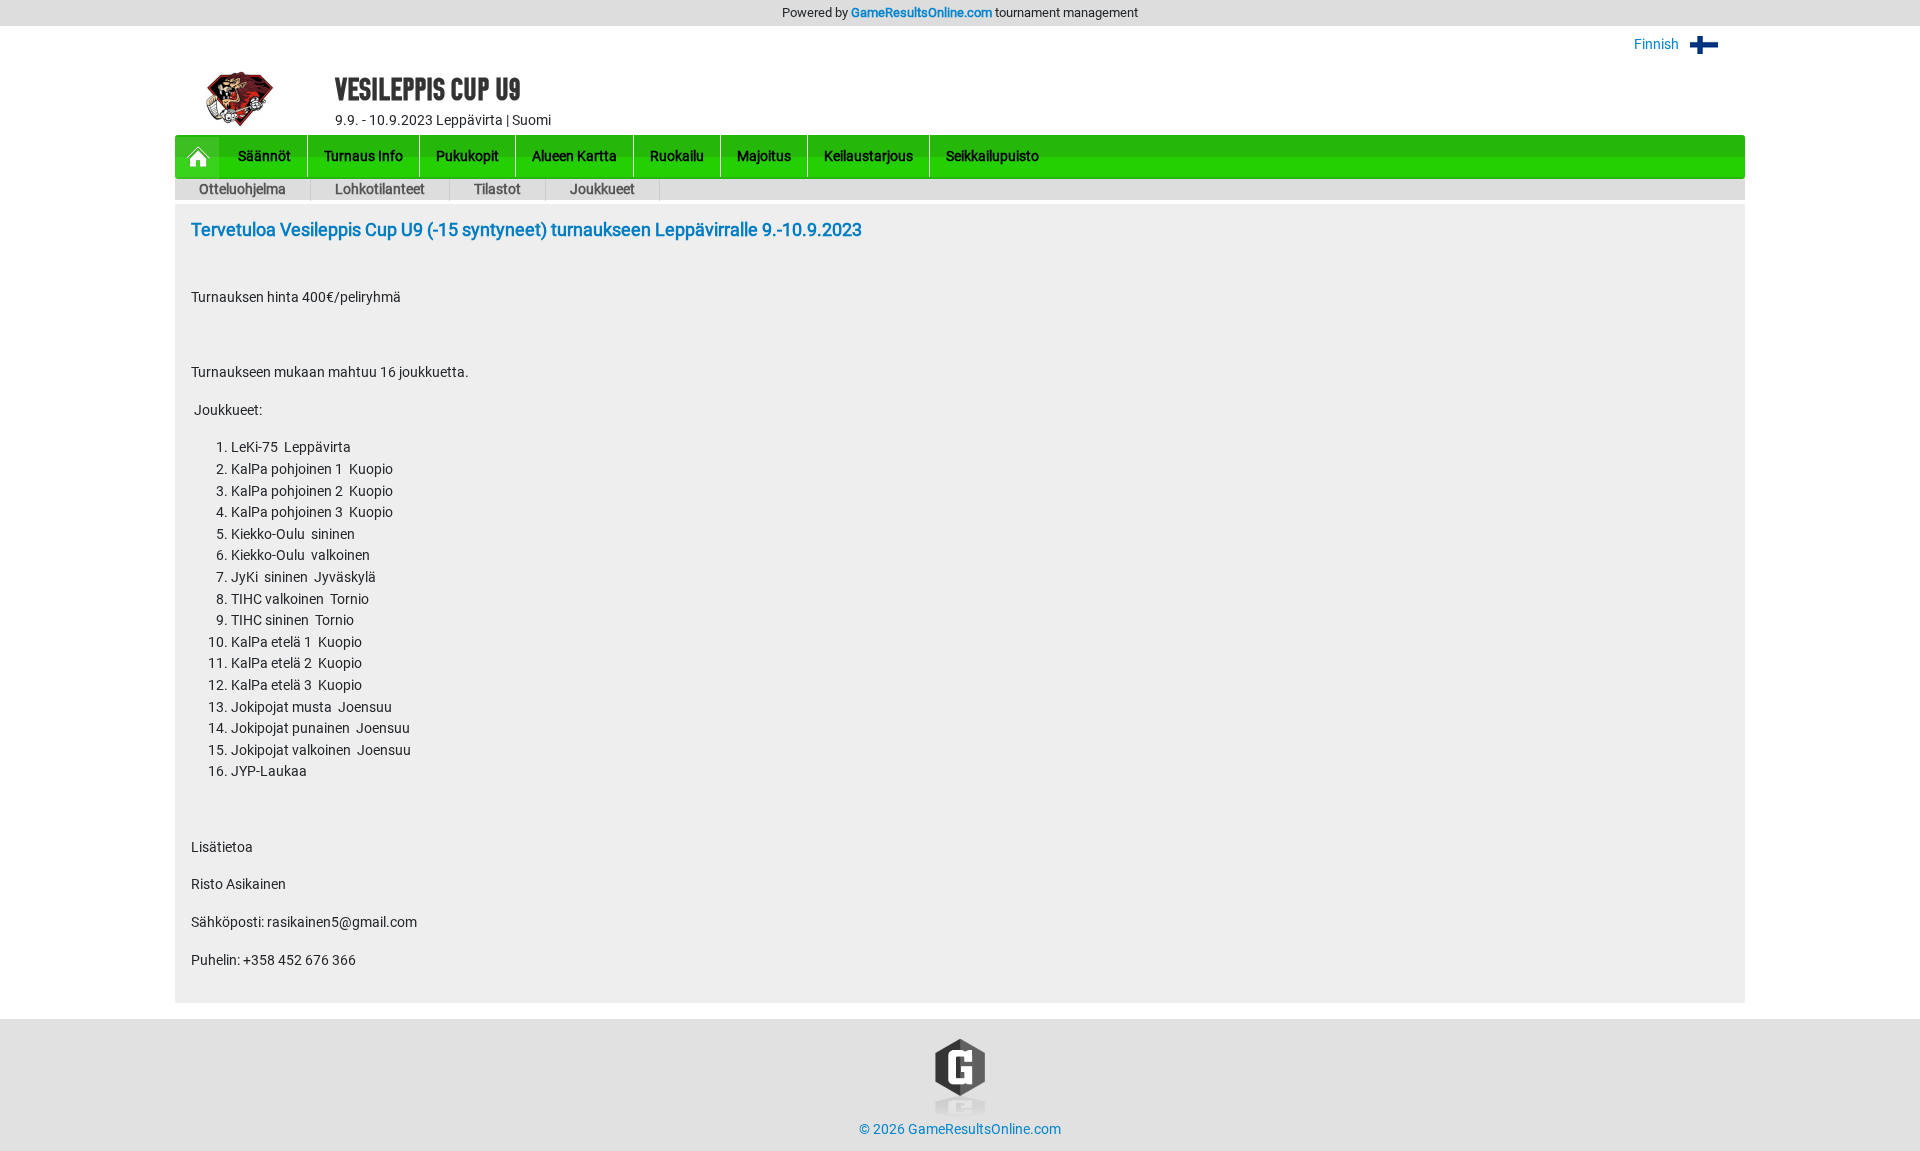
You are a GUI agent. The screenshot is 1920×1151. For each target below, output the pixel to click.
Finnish (1658, 44)
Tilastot (497, 189)
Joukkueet (602, 189)
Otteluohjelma (242, 189)
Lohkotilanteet (380, 189)
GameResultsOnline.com (921, 12)
